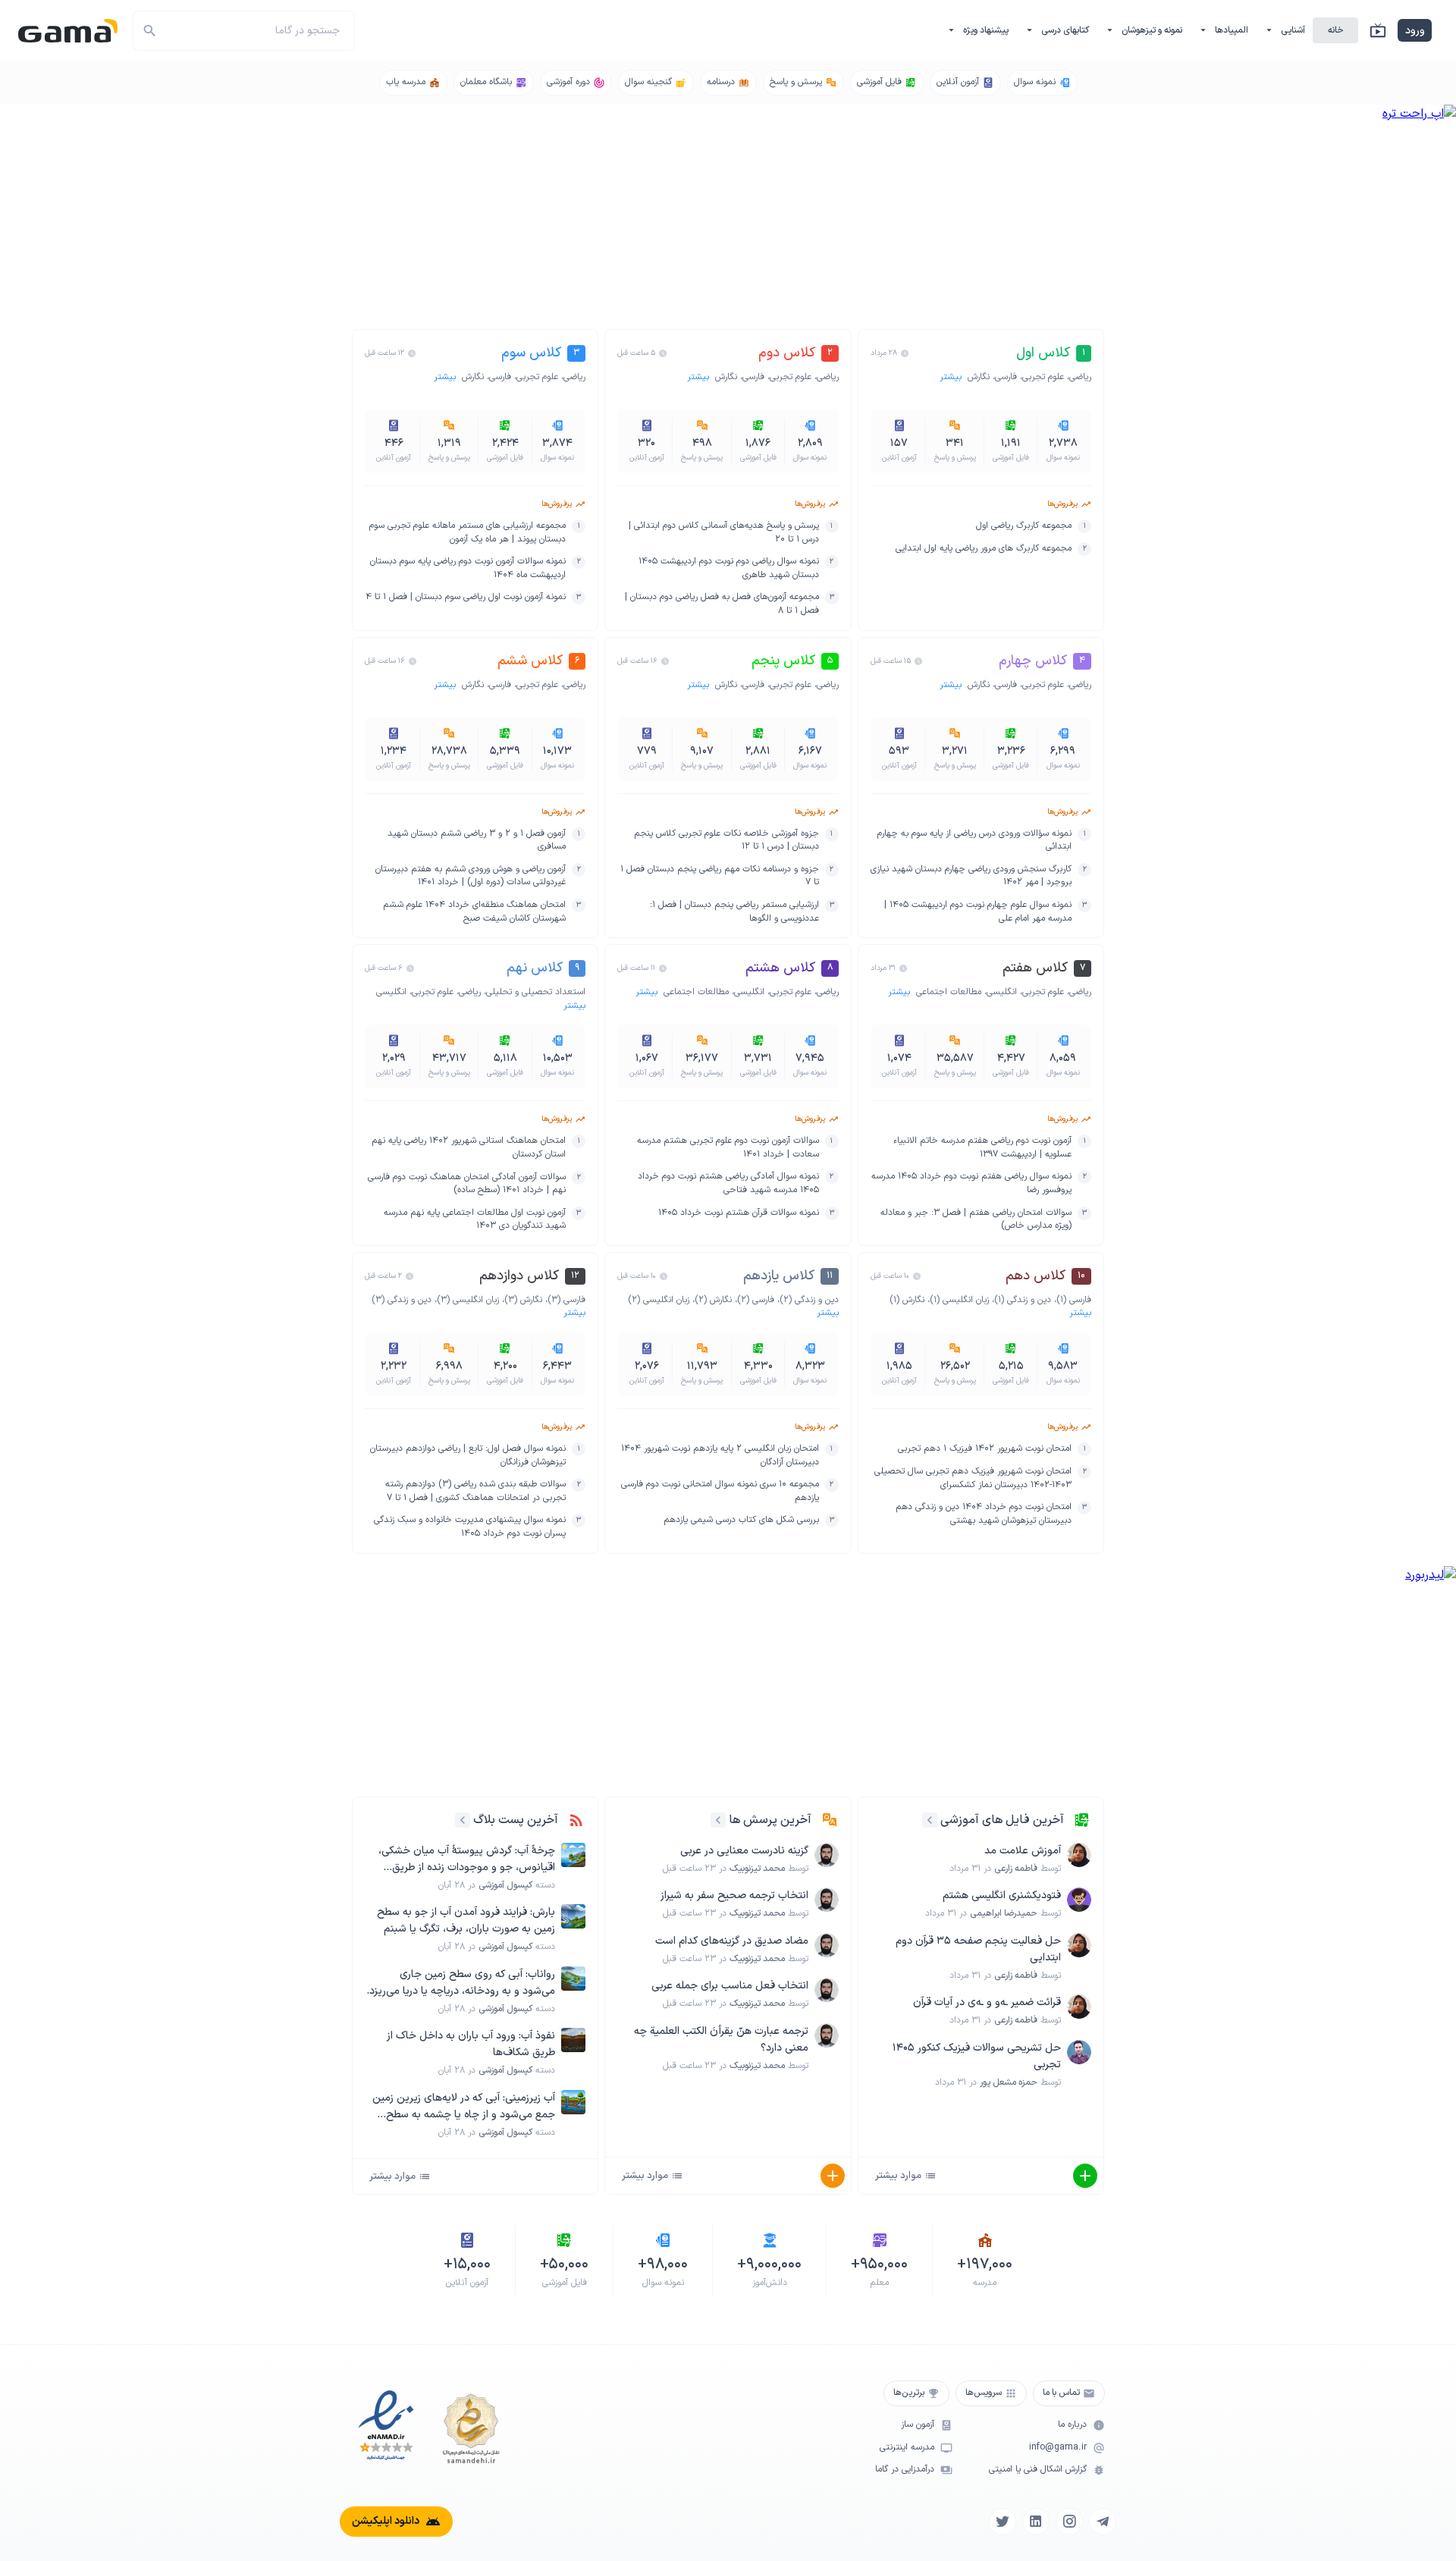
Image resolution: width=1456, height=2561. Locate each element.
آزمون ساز (918, 2425)
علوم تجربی (1043, 377)
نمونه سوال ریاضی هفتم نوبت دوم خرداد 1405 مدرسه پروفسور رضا (971, 1183)
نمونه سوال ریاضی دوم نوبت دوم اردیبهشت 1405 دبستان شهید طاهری (728, 568)
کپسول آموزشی (505, 1885)
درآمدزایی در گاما (905, 2470)
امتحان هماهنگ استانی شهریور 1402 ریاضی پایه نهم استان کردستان (469, 1148)
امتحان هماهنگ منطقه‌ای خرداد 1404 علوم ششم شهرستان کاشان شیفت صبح (474, 912)
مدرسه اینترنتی (907, 2448)
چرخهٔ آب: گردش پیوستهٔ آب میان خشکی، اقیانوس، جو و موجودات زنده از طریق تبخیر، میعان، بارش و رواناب (467, 1860)
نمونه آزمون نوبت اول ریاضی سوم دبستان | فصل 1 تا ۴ (466, 597)
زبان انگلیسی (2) (659, 1300)
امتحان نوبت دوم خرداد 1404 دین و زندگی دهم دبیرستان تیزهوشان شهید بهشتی (984, 1514)
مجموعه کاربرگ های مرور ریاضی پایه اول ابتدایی (984, 549)
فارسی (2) (756, 1300)
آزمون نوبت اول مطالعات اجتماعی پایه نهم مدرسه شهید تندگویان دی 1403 (475, 1220)
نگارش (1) (907, 1300)
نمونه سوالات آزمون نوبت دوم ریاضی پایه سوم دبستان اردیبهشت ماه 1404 (468, 568)
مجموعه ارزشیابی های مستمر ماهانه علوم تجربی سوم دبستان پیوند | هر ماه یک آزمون (468, 533)
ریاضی (1080, 377)
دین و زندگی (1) (1023, 1300)
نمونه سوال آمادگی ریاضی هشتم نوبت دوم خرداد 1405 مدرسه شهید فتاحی (728, 1183)
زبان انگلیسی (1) (959, 1300)
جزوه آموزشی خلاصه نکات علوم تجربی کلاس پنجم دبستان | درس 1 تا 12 (726, 841)
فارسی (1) (1074, 1300)
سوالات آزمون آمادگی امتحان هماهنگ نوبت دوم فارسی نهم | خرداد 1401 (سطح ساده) (467, 1184)
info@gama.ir (1058, 2448)
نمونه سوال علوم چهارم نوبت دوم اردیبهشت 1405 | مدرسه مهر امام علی (978, 912)
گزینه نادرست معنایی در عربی (744, 1851)
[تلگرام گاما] (1103, 2522)
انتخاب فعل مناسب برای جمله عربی (730, 1986)
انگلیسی (1002, 992)
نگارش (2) (713, 1300)
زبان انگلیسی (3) (468, 1300)
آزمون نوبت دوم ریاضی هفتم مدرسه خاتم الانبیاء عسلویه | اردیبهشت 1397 (982, 1148)
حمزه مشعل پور (1009, 2082)
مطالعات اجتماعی (949, 992)
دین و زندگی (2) (809, 1300)
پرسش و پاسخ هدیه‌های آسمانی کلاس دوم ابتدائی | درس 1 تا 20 (723, 533)
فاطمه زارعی (1016, 1869)
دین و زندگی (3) (402, 1300)
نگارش (979, 377)
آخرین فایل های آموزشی (1002, 1820)
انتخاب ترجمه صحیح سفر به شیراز (734, 1896)
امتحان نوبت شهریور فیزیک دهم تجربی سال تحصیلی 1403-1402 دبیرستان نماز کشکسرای (973, 1478)
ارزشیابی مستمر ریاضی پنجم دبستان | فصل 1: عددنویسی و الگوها (734, 912)
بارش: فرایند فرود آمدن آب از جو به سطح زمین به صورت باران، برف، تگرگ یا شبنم (466, 1921)
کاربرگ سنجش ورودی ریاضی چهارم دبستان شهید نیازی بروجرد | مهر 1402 (971, 876)
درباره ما (1072, 2425)
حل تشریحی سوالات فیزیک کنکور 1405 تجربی (977, 2056)
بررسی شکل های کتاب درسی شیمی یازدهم (741, 1520)
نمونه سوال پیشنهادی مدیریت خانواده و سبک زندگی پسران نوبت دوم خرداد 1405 (470, 1527)
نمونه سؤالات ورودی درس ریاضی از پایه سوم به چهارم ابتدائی (974, 841)
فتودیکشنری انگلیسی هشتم (1002, 1896)
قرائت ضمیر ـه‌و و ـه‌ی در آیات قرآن (987, 2002)
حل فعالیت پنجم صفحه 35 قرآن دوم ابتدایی (978, 1949)
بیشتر (952, 377)
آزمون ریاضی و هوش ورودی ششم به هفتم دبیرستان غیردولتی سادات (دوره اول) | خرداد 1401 (471, 876)
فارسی (1006, 377)
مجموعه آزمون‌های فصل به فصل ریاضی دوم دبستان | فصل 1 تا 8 (722, 604)
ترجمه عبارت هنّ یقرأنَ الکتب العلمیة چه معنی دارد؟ (721, 2040)
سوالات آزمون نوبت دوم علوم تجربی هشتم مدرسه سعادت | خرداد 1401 (728, 1148)
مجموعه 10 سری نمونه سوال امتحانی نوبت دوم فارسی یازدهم (720, 1491)
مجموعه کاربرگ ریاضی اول (1024, 526)
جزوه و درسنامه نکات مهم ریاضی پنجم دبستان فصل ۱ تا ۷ (719, 876)
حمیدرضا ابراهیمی (1004, 1913)
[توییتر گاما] (1003, 2522)
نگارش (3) (523, 1300)
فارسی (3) (566, 1300)
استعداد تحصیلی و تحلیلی (536, 992)
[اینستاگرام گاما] (1069, 2522)
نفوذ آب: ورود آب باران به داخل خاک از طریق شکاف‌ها (471, 2044)
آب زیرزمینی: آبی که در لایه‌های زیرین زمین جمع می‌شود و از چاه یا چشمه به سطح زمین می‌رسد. (464, 2107)
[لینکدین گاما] (1036, 2522)
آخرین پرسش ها (770, 1820)
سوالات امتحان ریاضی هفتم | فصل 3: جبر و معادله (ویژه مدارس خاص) (976, 1220)
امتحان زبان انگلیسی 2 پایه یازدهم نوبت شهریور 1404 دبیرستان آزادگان (720, 1456)
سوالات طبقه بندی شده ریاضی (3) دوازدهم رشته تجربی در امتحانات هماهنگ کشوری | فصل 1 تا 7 (475, 1491)
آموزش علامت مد (1023, 1851)
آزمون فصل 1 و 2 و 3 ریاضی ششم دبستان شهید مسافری (477, 841)
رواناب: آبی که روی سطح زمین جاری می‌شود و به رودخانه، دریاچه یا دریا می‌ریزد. (461, 1983)
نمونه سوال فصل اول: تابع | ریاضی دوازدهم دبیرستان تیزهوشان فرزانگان (468, 1456)
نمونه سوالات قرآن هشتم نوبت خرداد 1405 (739, 1213)
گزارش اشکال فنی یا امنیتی (1038, 2470)
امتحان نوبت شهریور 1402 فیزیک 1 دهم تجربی (985, 1449)
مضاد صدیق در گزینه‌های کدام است (732, 1941)
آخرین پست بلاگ (516, 1820)
